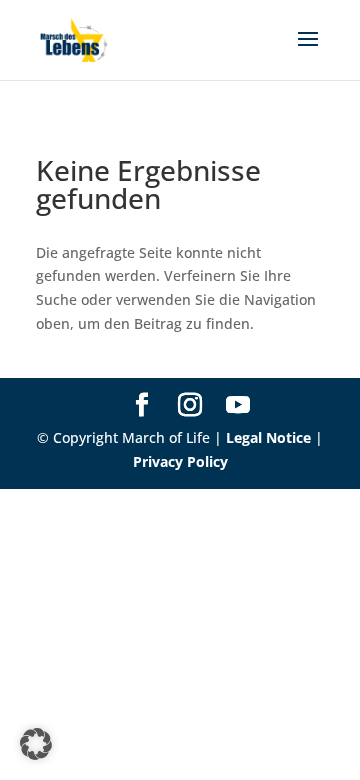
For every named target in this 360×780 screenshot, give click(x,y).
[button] (36, 744)
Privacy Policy (180, 461)
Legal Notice (268, 437)
